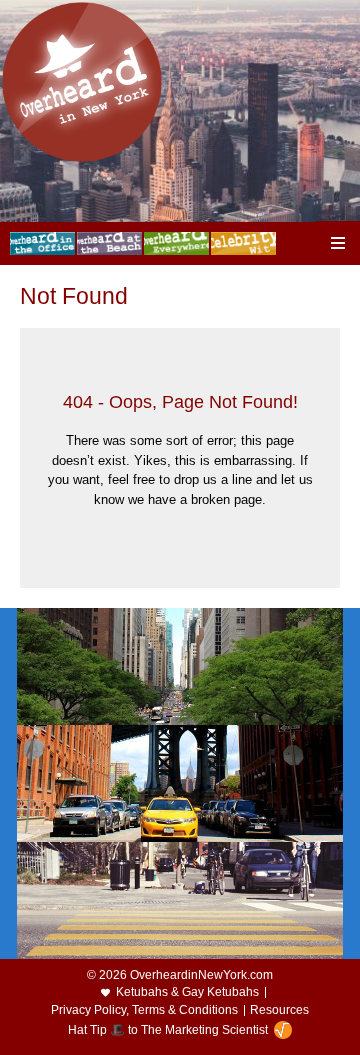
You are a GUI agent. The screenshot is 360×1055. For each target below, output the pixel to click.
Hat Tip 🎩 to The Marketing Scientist (168, 1030)
